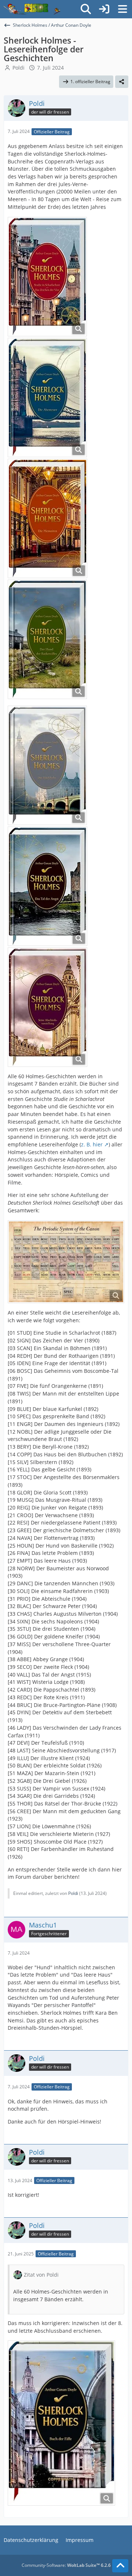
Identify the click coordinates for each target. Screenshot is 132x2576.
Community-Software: (66, 2565)
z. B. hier (92, 1144)
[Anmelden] (104, 9)
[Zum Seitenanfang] (120, 2566)
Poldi (19, 68)
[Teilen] (122, 82)
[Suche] (86, 9)
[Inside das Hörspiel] (32, 9)
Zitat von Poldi (41, 2275)
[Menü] (122, 9)
